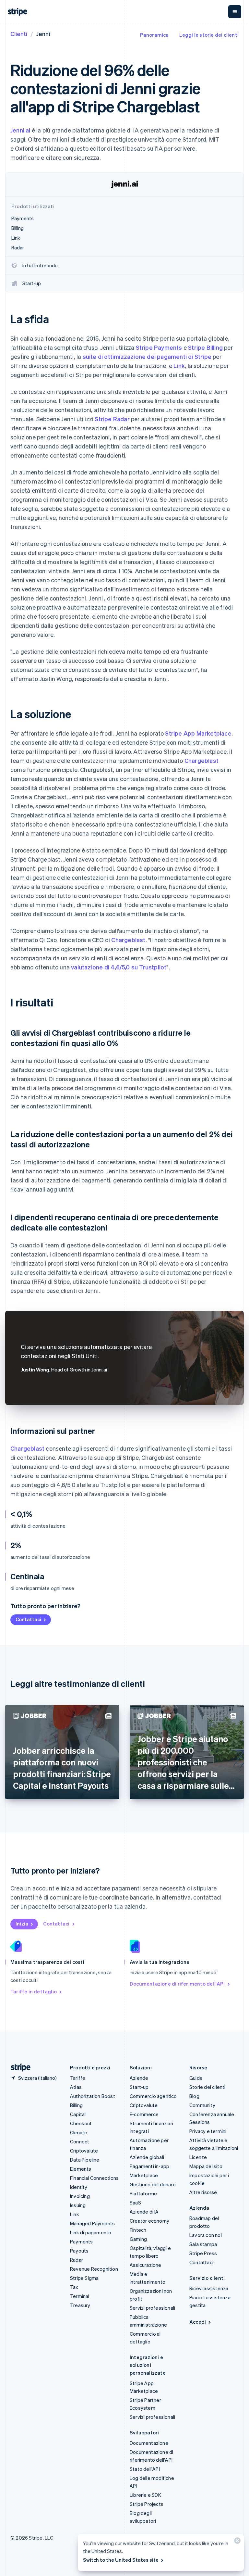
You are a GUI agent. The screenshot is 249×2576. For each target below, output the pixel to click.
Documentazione (149, 2443)
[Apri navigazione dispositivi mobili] (235, 12)
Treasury (80, 2305)
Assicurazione (146, 2265)
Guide (196, 2078)
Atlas (76, 2087)
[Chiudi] (236, 2542)
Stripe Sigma (84, 2278)
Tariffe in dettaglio (34, 1991)
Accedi (198, 2322)
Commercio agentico (153, 2096)
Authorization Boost (93, 2096)
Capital (78, 2114)
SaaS (135, 2203)
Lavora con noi (206, 2235)
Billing (76, 2105)
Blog (194, 2096)
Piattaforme (143, 2193)
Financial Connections (94, 2178)
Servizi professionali (152, 2308)
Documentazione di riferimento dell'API (177, 1984)
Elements (81, 2169)
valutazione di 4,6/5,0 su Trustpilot (119, 967)
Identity (79, 2187)
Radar (77, 2260)
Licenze (198, 2157)
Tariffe (78, 2078)
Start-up (139, 2087)
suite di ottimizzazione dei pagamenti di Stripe (147, 356)
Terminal (80, 2296)
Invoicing (80, 2196)
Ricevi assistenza (209, 2288)
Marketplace (144, 2175)
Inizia (22, 1924)
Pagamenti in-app (149, 2166)
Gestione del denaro (153, 2184)
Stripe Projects (147, 2504)
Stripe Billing (205, 347)
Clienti (19, 34)
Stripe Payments (159, 347)
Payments (82, 2241)
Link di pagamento (91, 2232)
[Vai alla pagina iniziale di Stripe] (18, 2068)
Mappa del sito (206, 2166)
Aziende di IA (144, 2212)
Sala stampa (203, 2244)
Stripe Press (203, 2253)
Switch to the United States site (121, 2560)
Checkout (81, 2123)
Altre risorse (203, 2192)
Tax (74, 2287)
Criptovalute (84, 2151)
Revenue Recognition (94, 2269)
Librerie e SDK (145, 2495)
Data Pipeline (85, 2160)
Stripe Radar (112, 419)
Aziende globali (147, 2157)
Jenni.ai (20, 130)
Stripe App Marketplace (198, 733)
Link (179, 366)
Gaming (138, 2239)
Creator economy (149, 2221)
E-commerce (144, 2114)
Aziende (139, 2078)
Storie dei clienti (207, 2087)
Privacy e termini (208, 2131)
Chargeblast (202, 760)
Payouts (79, 2251)
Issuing (78, 2205)
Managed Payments (92, 2223)
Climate (79, 2132)
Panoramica (154, 35)
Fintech (138, 2230)
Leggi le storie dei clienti (209, 35)
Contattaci (28, 1619)
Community (202, 2105)
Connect (80, 2141)
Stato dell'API (145, 2469)
